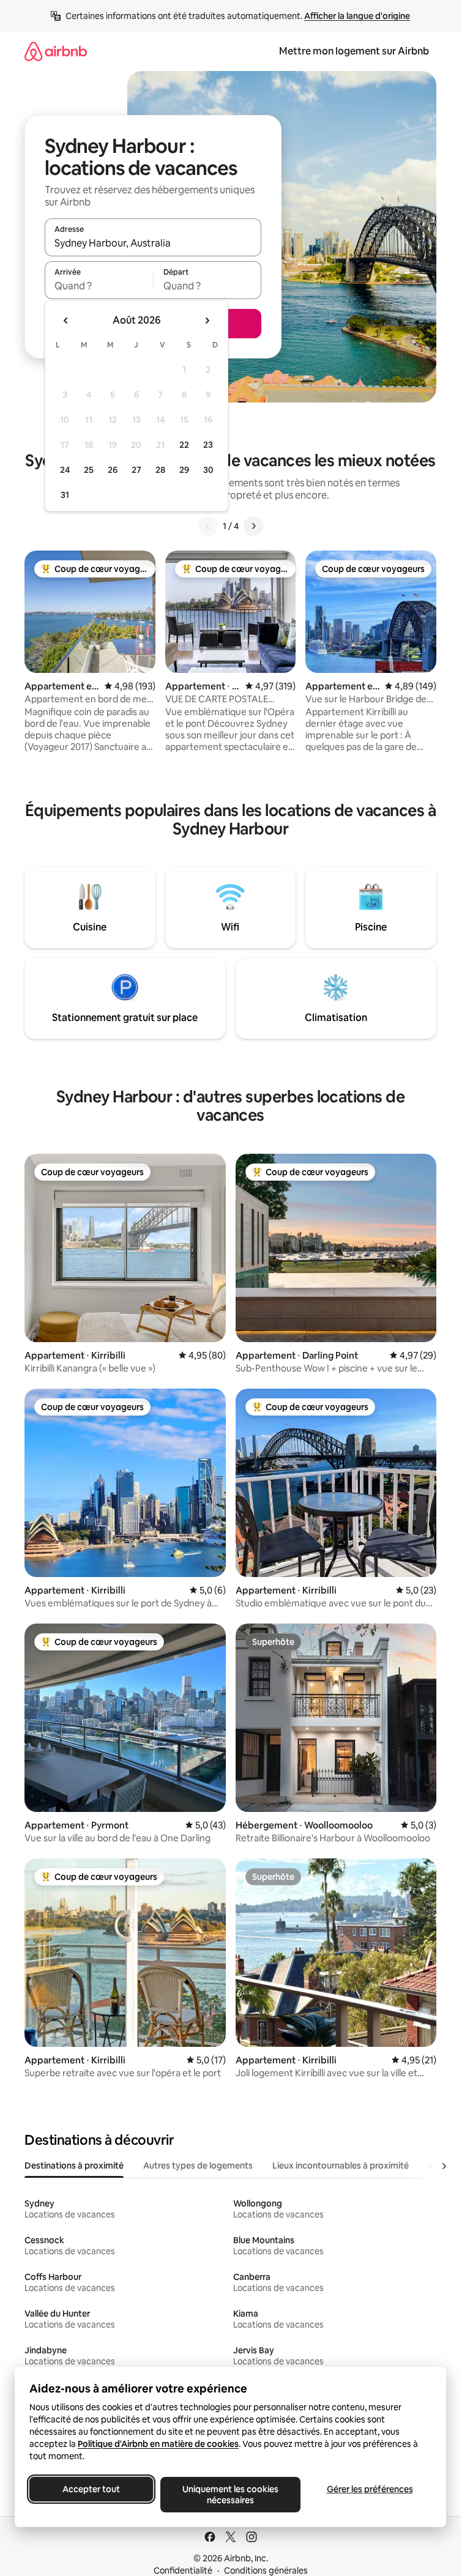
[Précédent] (208, 526)
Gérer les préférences (370, 2489)
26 (113, 470)
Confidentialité (183, 2570)
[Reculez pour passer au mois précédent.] (66, 321)
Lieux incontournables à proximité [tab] (341, 2166)
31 (65, 495)
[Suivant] (253, 526)
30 (208, 470)
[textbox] (99, 286)
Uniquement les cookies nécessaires (230, 2495)
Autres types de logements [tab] (198, 2166)
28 (160, 470)
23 (208, 445)
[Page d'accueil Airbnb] (56, 51)
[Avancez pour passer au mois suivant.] (207, 321)
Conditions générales (266, 2570)
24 (65, 470)
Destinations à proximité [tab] (74, 2166)
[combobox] (153, 243)
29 (184, 470)
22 (184, 445)
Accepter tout (91, 2489)
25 (89, 470)
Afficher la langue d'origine (357, 16)
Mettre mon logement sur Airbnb (354, 51)
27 (136, 470)
